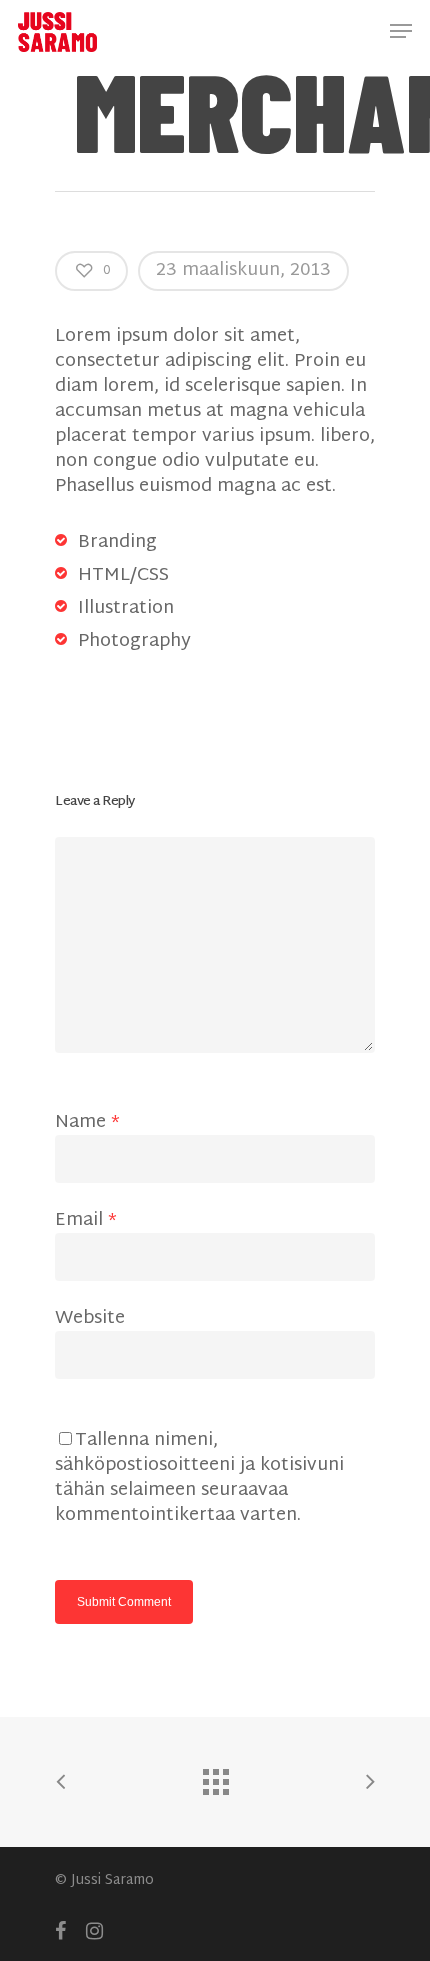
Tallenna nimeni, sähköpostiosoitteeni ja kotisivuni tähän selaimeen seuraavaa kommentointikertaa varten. (199, 1478)
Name (87, 1122)
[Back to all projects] (215, 1777)
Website (90, 1318)
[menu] (401, 31)
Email (86, 1220)
